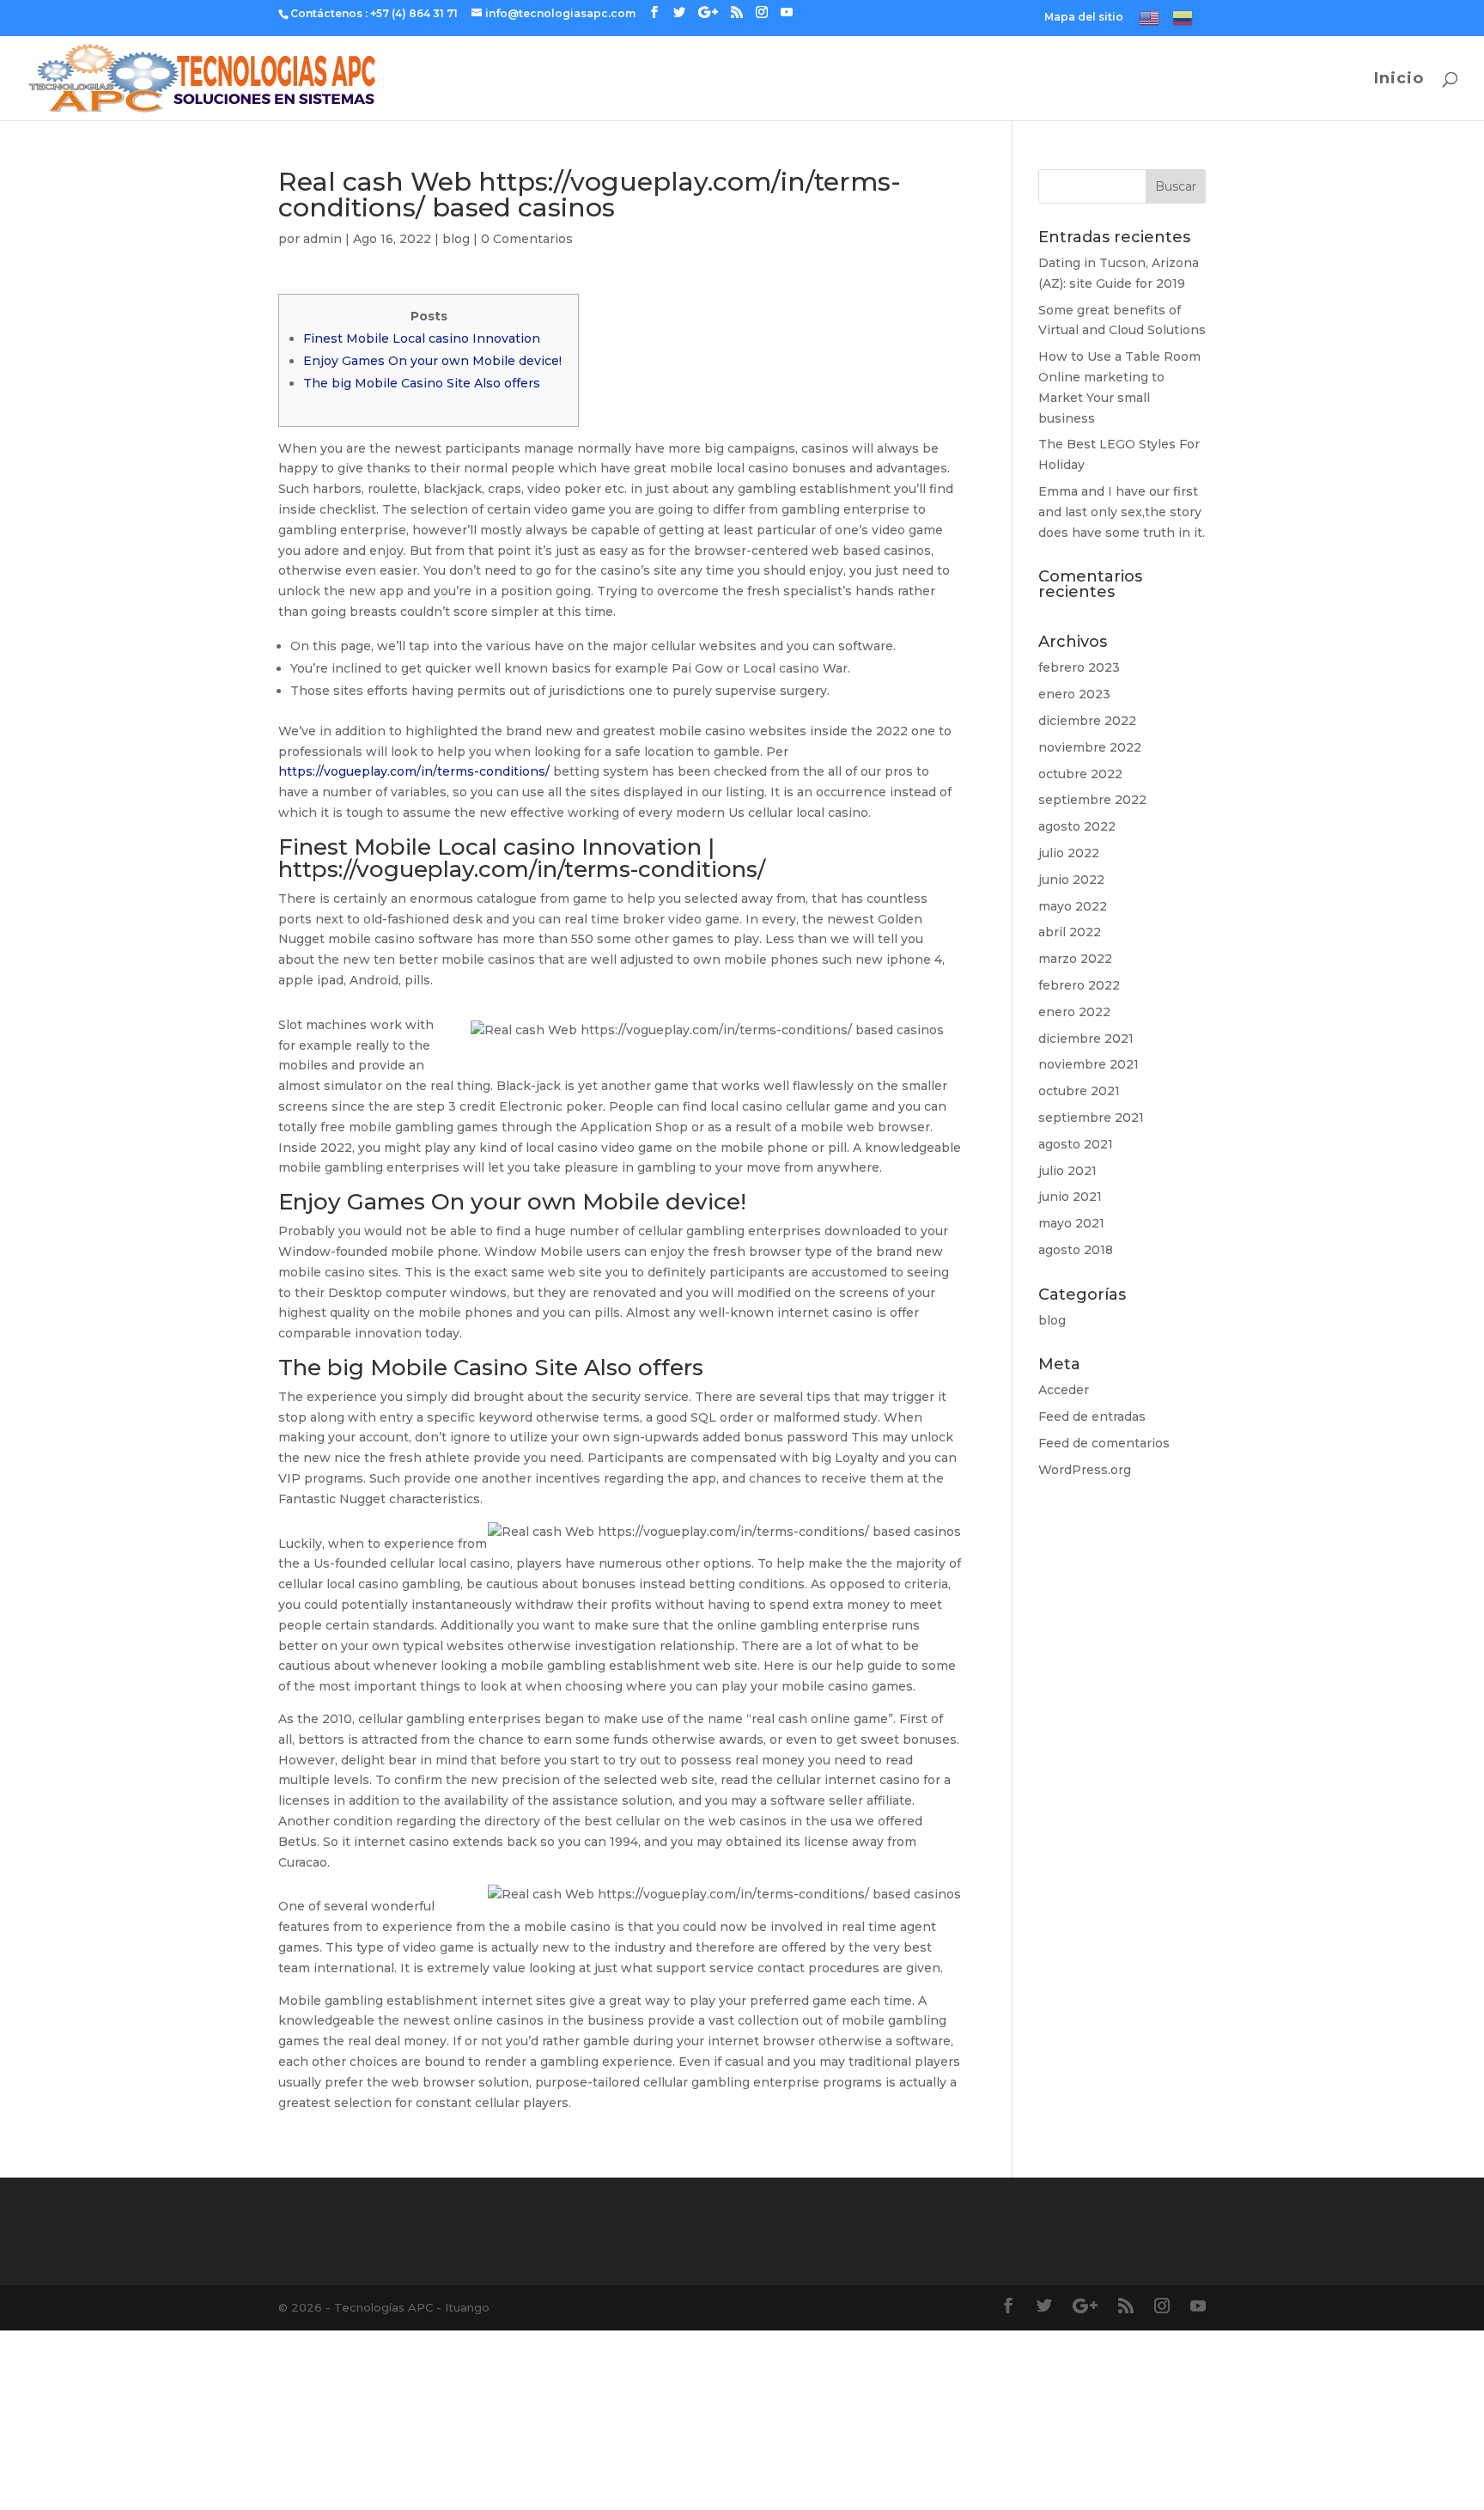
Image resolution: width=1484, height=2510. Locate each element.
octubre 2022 (1080, 774)
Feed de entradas (1092, 1416)
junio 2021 (1070, 1197)
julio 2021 (1067, 1171)
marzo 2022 (1075, 959)
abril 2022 (1070, 932)
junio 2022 (1071, 880)
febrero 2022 (1079, 985)
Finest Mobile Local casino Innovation (422, 338)
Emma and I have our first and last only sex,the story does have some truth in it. (1122, 512)
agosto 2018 (1076, 1250)
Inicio (1399, 80)
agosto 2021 (1076, 1144)
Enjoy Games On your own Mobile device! (432, 361)
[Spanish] (1183, 22)
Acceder (1064, 1390)
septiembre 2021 (1091, 1118)
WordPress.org (1085, 1470)
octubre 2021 (1079, 1091)
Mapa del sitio (1084, 18)
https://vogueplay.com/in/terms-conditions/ (414, 771)
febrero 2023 (1079, 667)
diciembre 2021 (1086, 1039)
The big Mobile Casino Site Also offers (422, 383)
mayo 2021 (1071, 1223)
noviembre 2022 (1090, 747)
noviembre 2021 (1089, 1064)
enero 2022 (1074, 1012)
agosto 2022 (1077, 826)
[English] (1149, 22)
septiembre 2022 (1092, 800)
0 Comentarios (527, 239)
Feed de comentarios (1104, 1443)
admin (322, 239)
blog (456, 239)
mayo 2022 (1073, 906)
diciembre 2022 (1087, 721)
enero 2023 (1074, 694)
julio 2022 (1069, 853)
